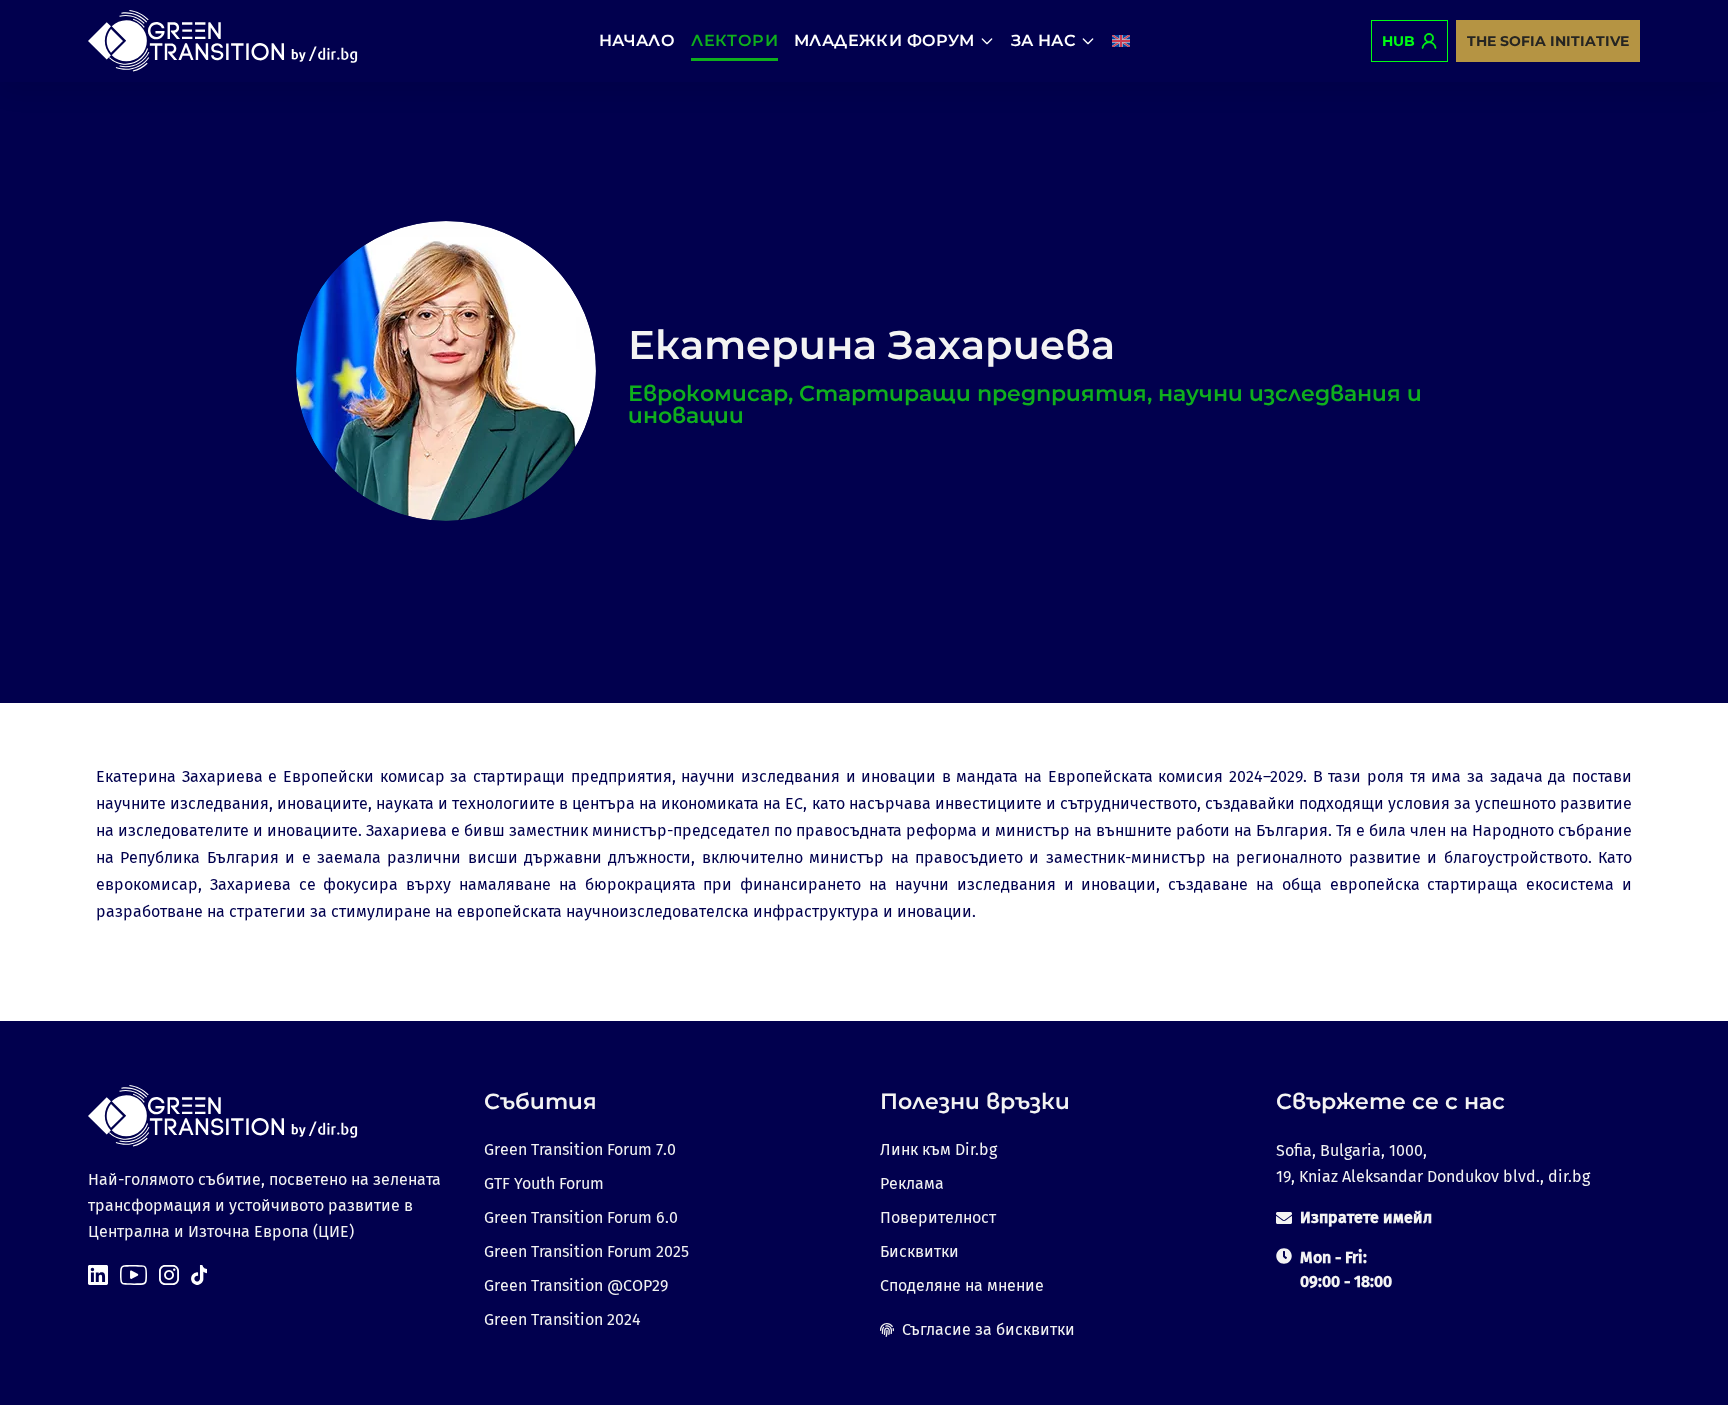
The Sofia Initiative (1548, 41)
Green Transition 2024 (562, 1319)
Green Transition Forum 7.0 (580, 1149)
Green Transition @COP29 (576, 1285)
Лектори (734, 40)
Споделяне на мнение (962, 1285)
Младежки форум (884, 40)
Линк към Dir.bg (938, 1149)
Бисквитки (919, 1251)
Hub (1398, 41)
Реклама (912, 1183)
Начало (637, 40)
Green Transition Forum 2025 (586, 1251)
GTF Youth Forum (544, 1183)
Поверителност (938, 1217)
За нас (1043, 40)
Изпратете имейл (1366, 1217)
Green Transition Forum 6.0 (581, 1217)
